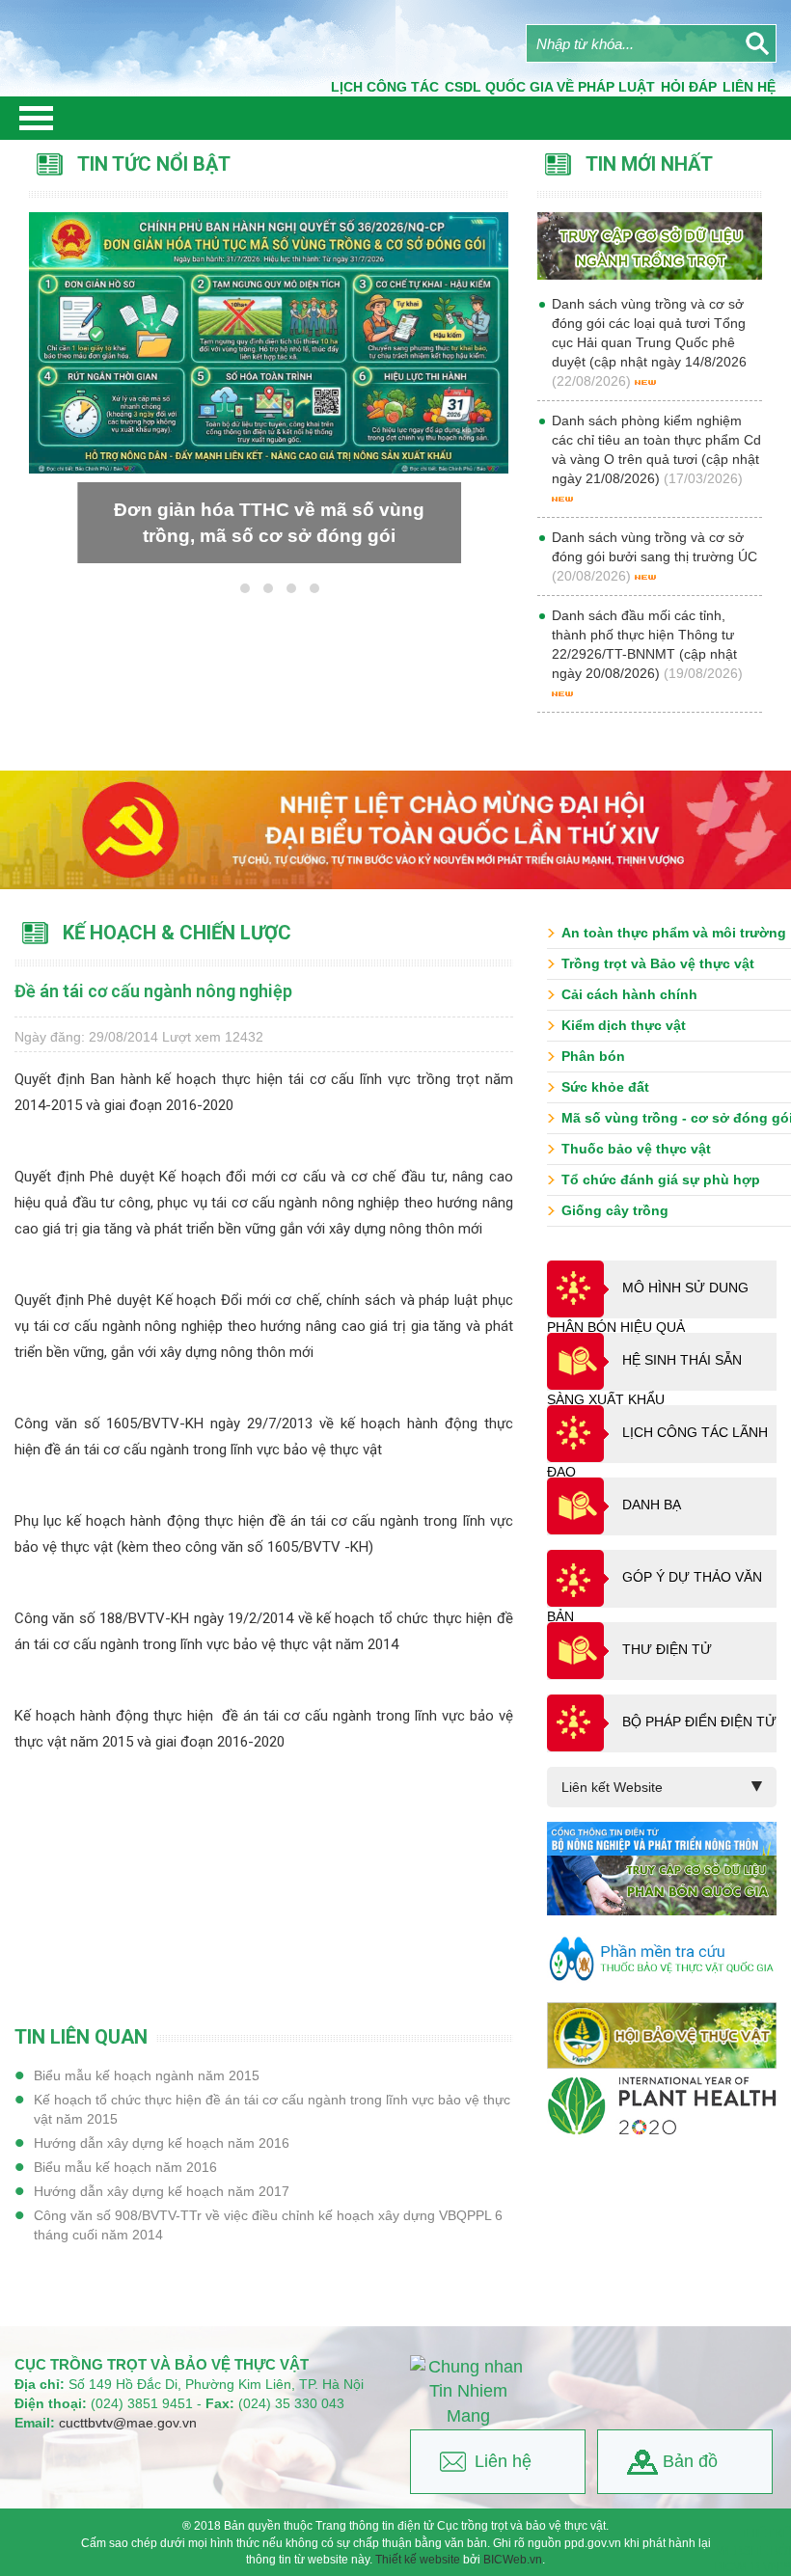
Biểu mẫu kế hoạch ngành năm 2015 (147, 2075)
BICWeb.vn (513, 2560)
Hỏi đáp (689, 87)
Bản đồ (690, 2461)
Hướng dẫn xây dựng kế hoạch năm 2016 (162, 2143)
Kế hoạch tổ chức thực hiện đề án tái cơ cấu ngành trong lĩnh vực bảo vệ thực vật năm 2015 (272, 2109)
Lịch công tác (385, 87)
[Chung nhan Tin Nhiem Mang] (468, 2392)
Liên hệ (503, 2461)
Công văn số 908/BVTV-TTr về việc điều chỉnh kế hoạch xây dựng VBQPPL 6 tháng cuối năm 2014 (268, 2225)
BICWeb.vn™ (753, 2567)
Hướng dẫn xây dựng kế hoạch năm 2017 (162, 2191)
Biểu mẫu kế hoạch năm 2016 (125, 2167)
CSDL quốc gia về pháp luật (550, 87)
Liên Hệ (749, 87)
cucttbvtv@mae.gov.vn (128, 2423)
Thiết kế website (418, 2560)
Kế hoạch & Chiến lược (177, 933)
